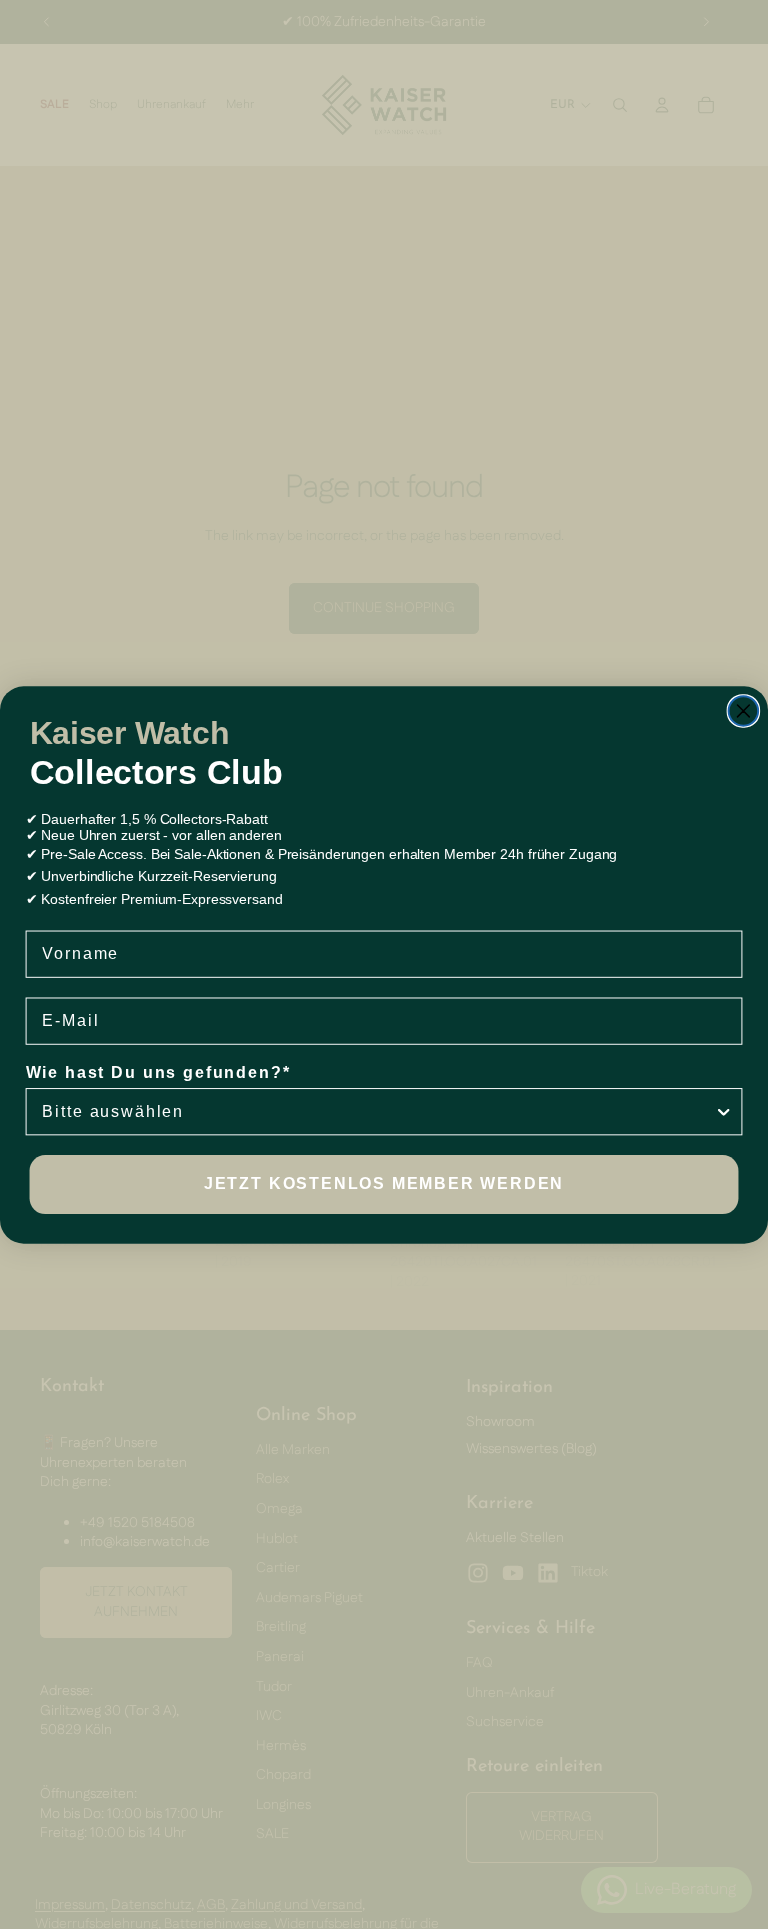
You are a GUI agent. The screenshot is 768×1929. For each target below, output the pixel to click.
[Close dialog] (744, 711)
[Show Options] (724, 1111)
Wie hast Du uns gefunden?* (158, 1072)
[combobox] (378, 1111)
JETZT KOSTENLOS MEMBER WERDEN (384, 1183)
